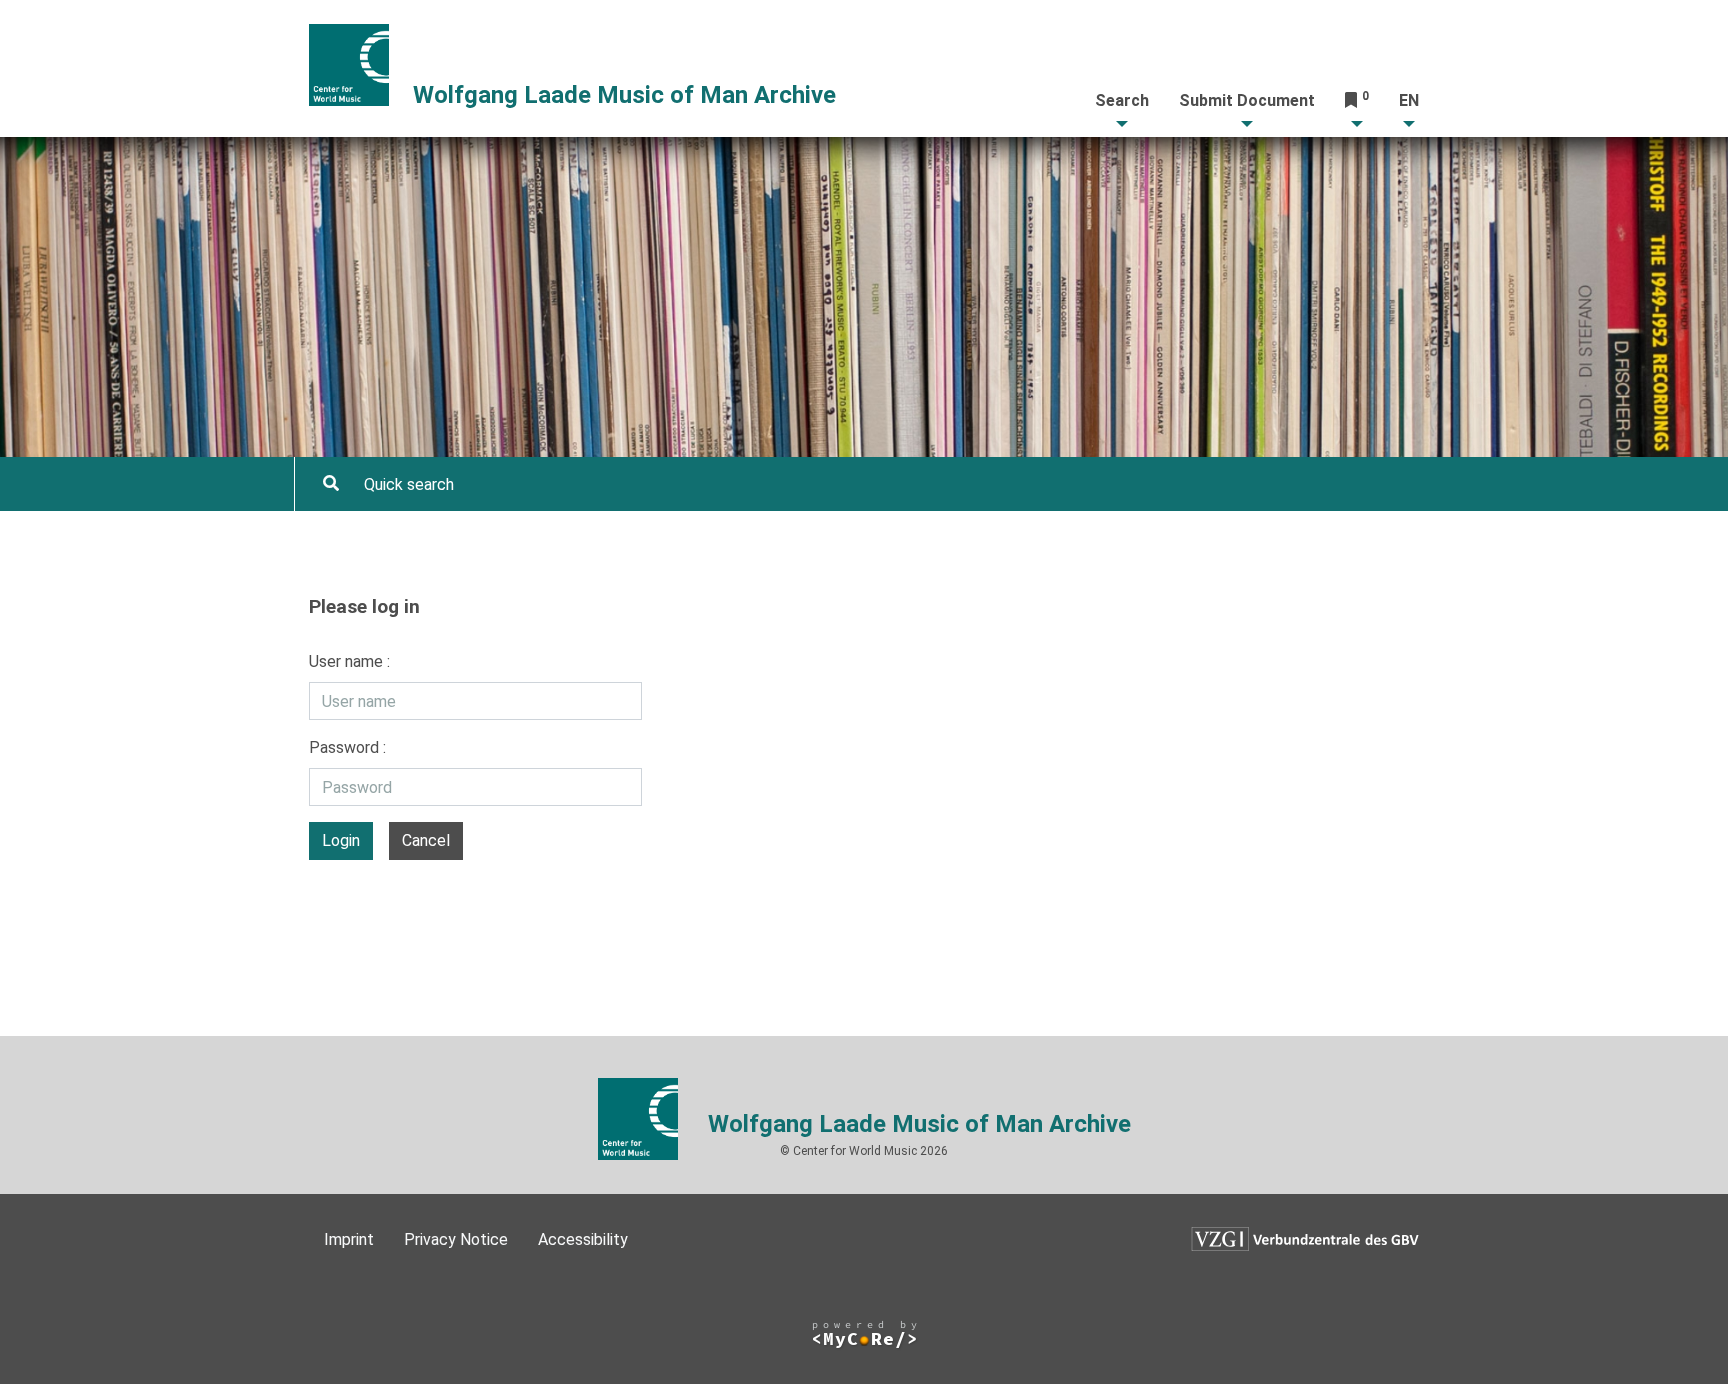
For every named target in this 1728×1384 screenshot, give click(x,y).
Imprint (349, 1239)
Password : (347, 747)
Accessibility (583, 1239)
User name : (349, 661)
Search (1122, 100)
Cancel (426, 840)
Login (341, 840)
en (1409, 100)
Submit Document (1247, 100)
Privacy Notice (456, 1239)
